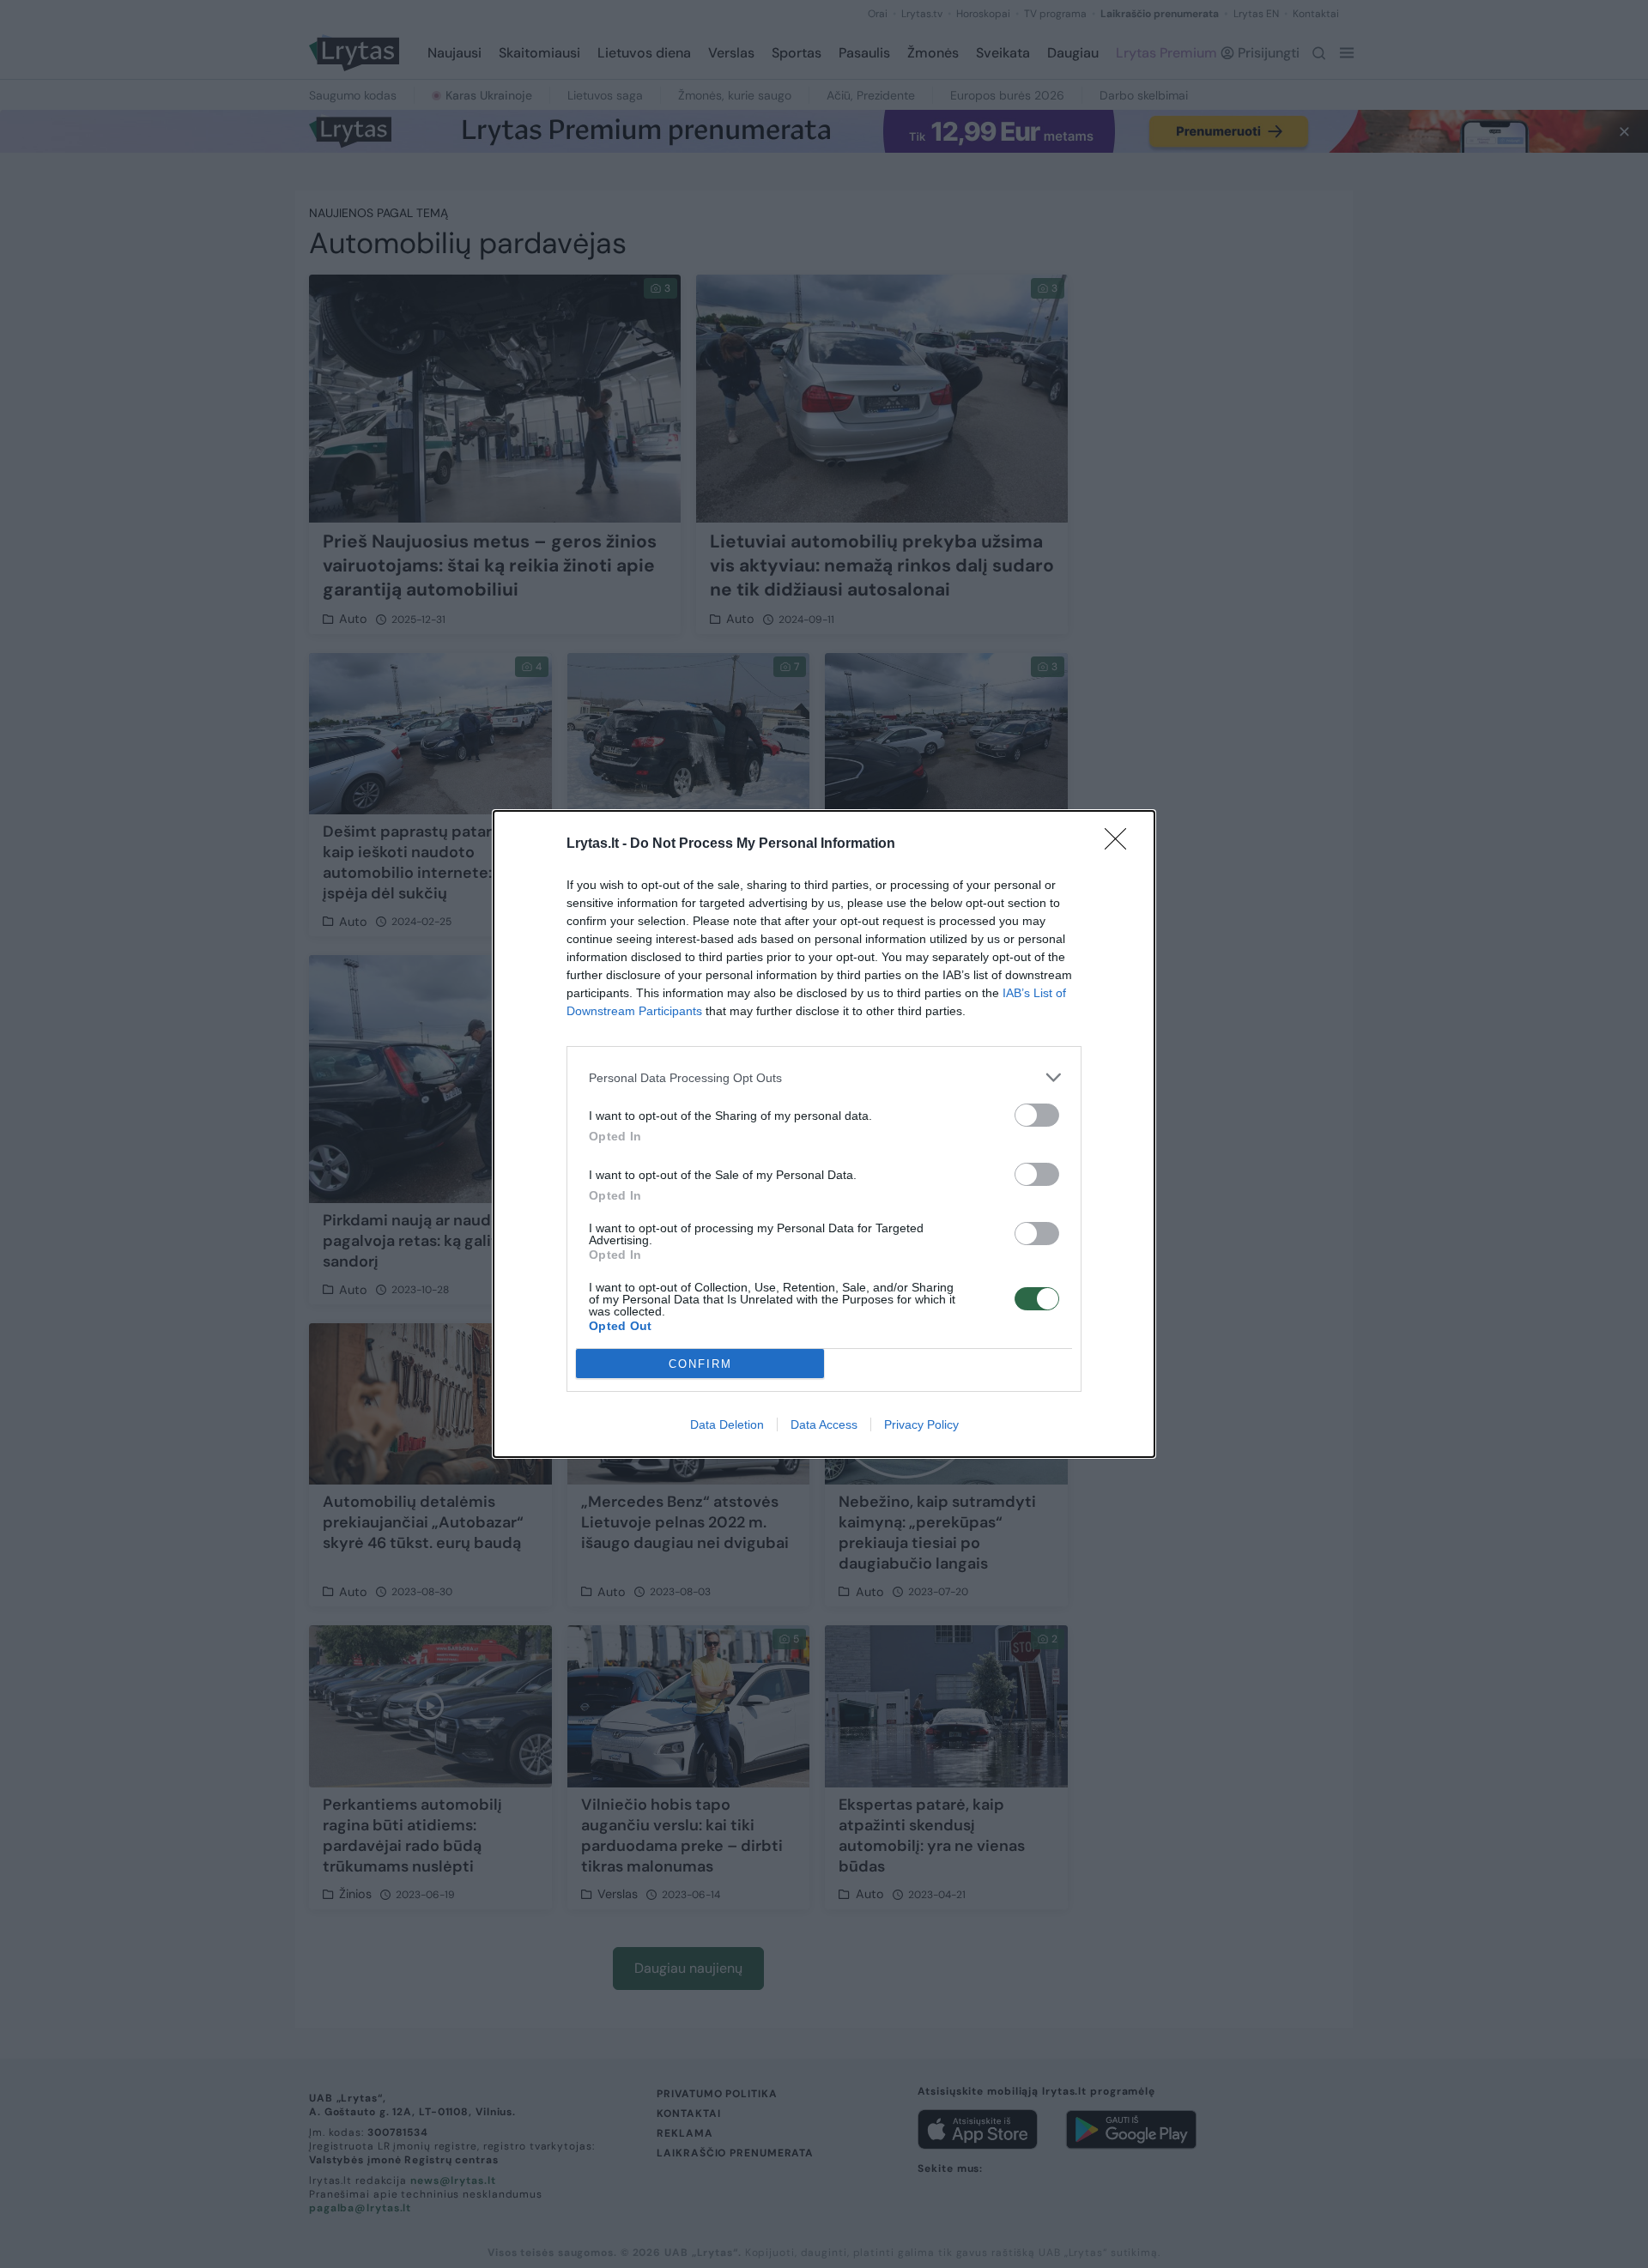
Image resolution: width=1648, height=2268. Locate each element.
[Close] (1121, 844)
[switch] (1037, 1115)
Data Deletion (727, 1424)
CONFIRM (700, 1364)
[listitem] (824, 1077)
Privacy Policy (921, 1424)
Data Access (824, 1424)
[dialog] (824, 1134)
